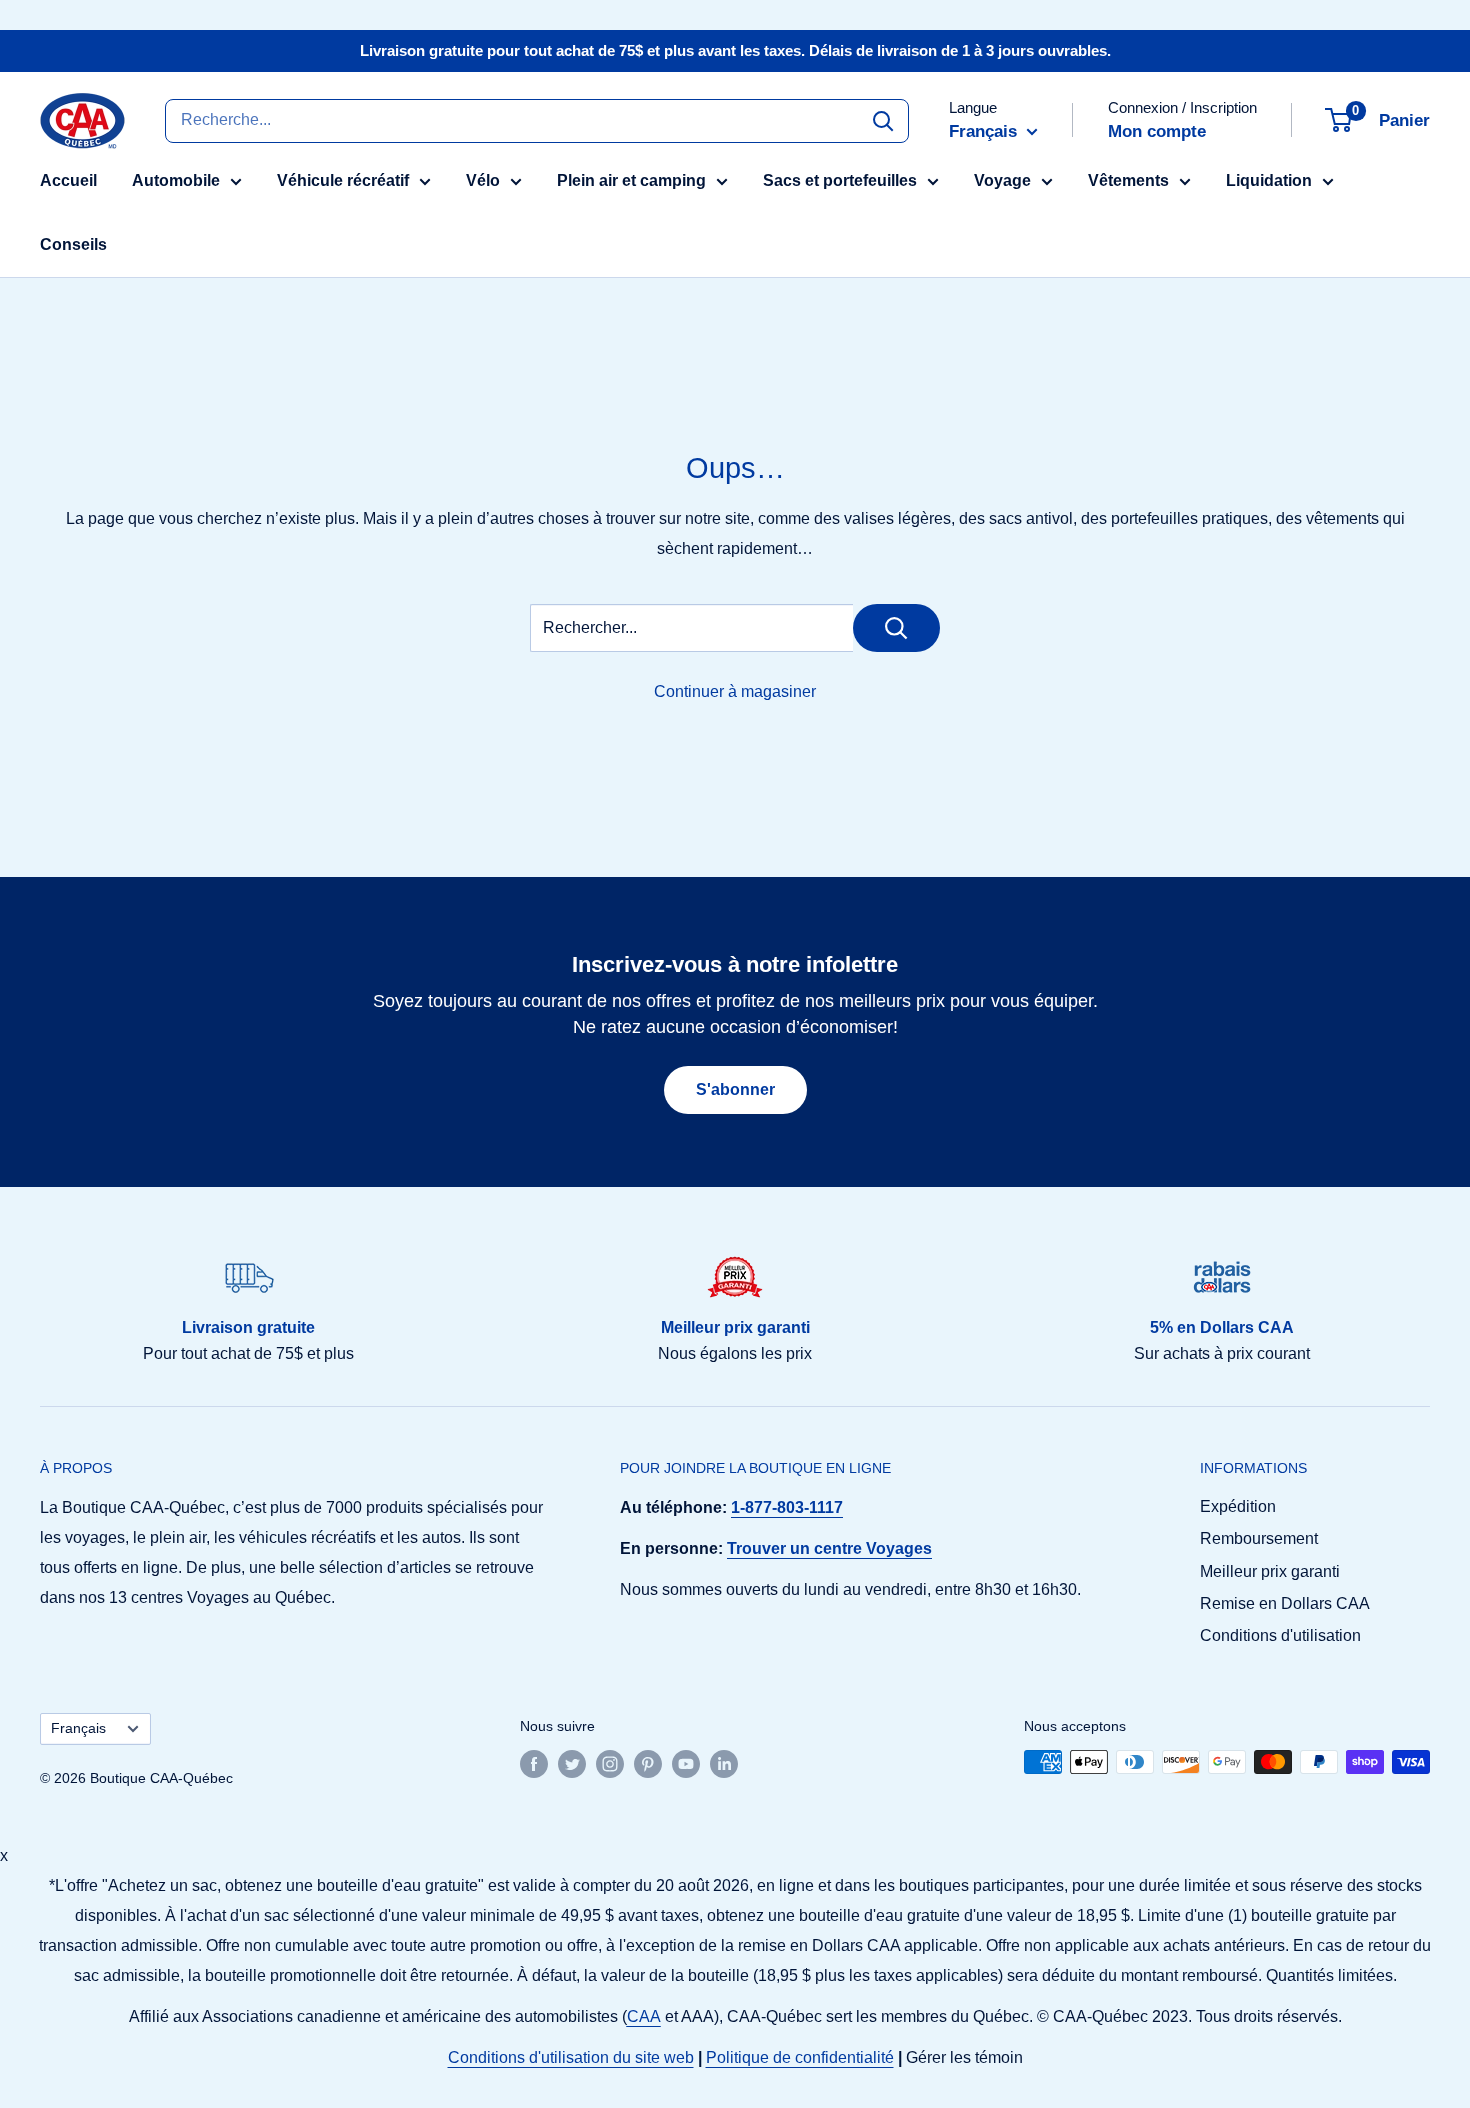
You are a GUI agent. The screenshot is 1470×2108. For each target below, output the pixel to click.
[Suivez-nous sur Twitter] (572, 1764)
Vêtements (1128, 180)
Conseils (73, 244)
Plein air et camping (631, 180)
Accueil (68, 180)
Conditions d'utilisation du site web (571, 2057)
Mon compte (1157, 131)
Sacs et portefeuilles (840, 180)
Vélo (483, 180)
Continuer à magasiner (735, 691)
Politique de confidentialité (800, 2057)
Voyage (1002, 180)
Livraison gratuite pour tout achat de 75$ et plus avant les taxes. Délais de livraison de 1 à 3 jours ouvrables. (735, 50)
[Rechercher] (883, 120)
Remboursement (1259, 1538)
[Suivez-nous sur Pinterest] (648, 1764)
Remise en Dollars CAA (1285, 1603)
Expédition (1238, 1506)
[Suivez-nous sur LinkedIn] (724, 1764)
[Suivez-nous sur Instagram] (610, 1764)
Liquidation (1269, 180)
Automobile (176, 180)
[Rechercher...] (896, 628)
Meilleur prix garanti (1270, 1571)
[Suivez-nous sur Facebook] (534, 1764)
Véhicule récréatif (343, 180)
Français (78, 1728)
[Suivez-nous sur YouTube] (686, 1764)
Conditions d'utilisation (1280, 1635)
